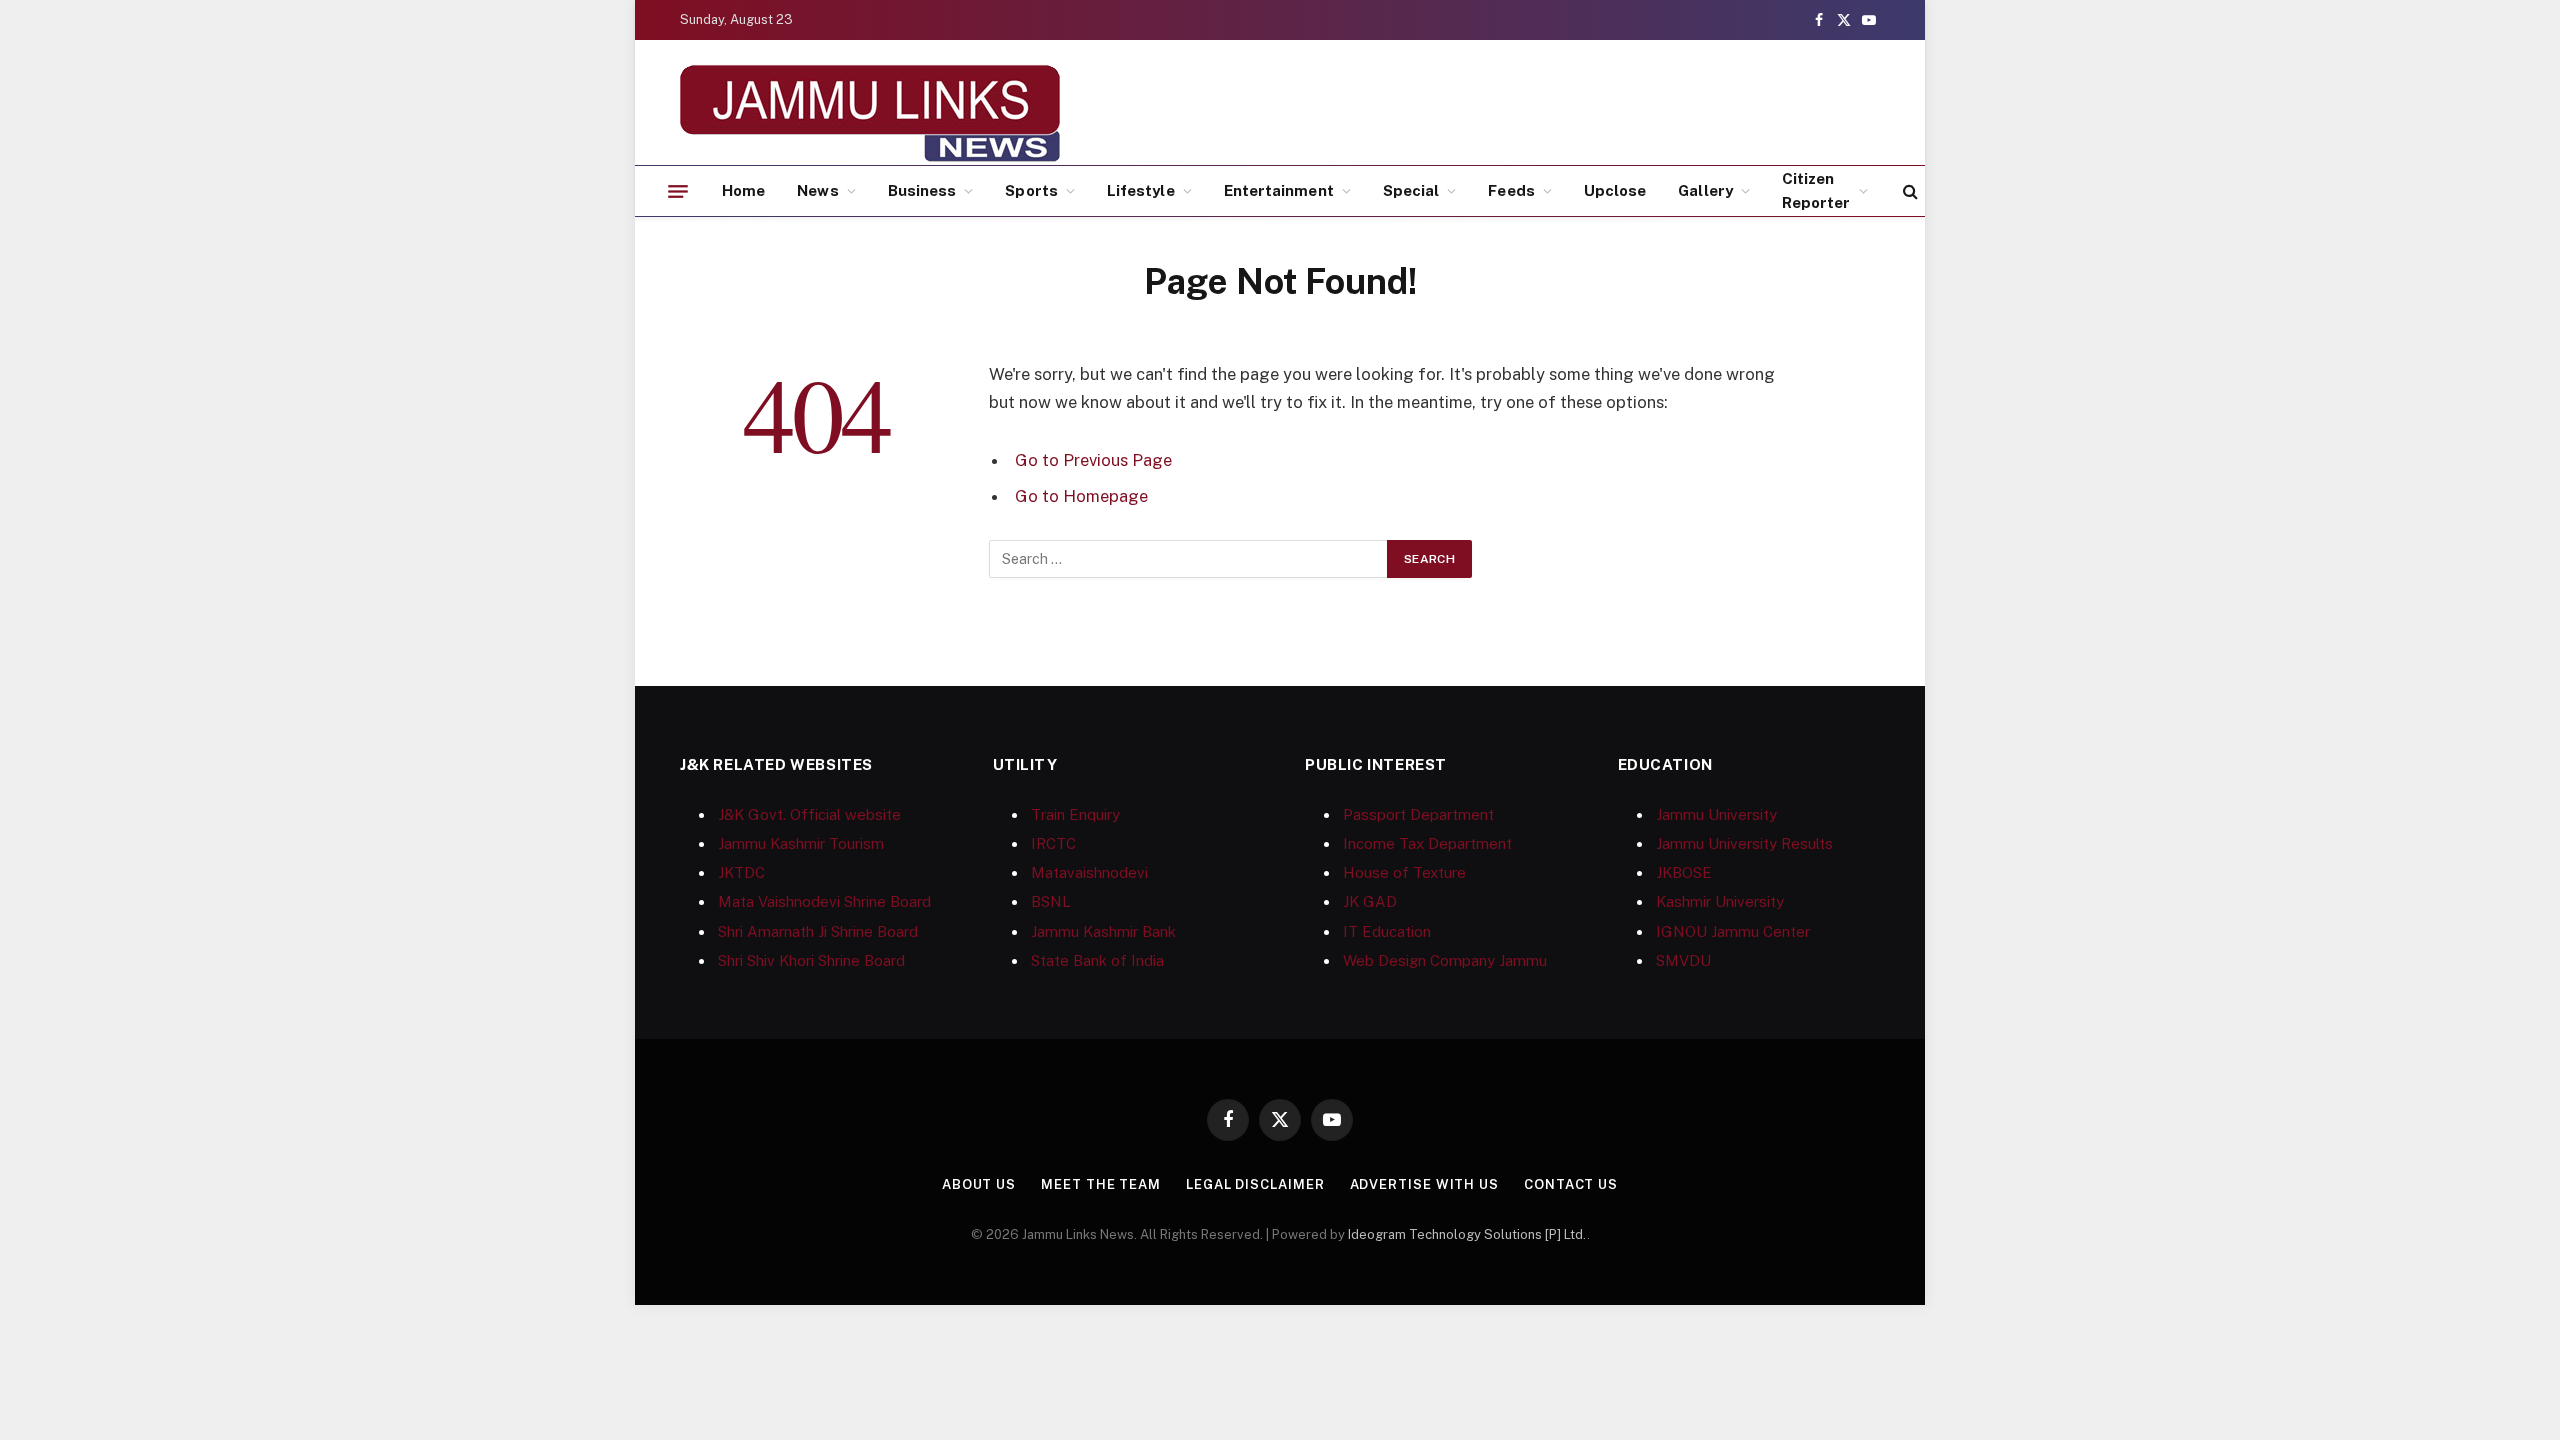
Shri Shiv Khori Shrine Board (811, 960)
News (817, 190)
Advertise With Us (1424, 1184)
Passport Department (1418, 814)
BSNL (1051, 901)
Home (743, 190)
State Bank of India (1097, 960)
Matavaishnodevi (1089, 872)
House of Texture (1404, 872)
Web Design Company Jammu (1445, 960)
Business (922, 190)
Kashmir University (1720, 901)
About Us (979, 1184)
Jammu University (1716, 814)
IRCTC (1053, 843)
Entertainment (1279, 190)
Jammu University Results (1744, 843)
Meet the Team (1101, 1184)
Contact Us (1571, 1184)
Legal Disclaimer (1255, 1184)
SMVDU (1683, 960)
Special (1411, 190)
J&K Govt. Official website (809, 814)
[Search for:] (1189, 559)
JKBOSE (1684, 872)
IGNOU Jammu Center (1733, 931)
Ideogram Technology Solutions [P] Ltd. (1467, 1234)
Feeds (1511, 190)
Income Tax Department (1427, 843)
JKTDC (741, 872)
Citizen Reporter (1816, 190)
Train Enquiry (1075, 814)
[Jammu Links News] (870, 113)
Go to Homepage (1081, 496)
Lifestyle (1141, 190)
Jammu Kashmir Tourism (801, 843)
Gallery (1705, 190)
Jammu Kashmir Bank (1103, 931)
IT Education (1387, 931)
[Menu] (678, 191)
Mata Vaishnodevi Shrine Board (824, 901)
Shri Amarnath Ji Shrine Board (818, 931)
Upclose (1615, 190)
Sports (1031, 190)
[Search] (1908, 191)
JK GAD (1370, 901)
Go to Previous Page (1093, 460)
